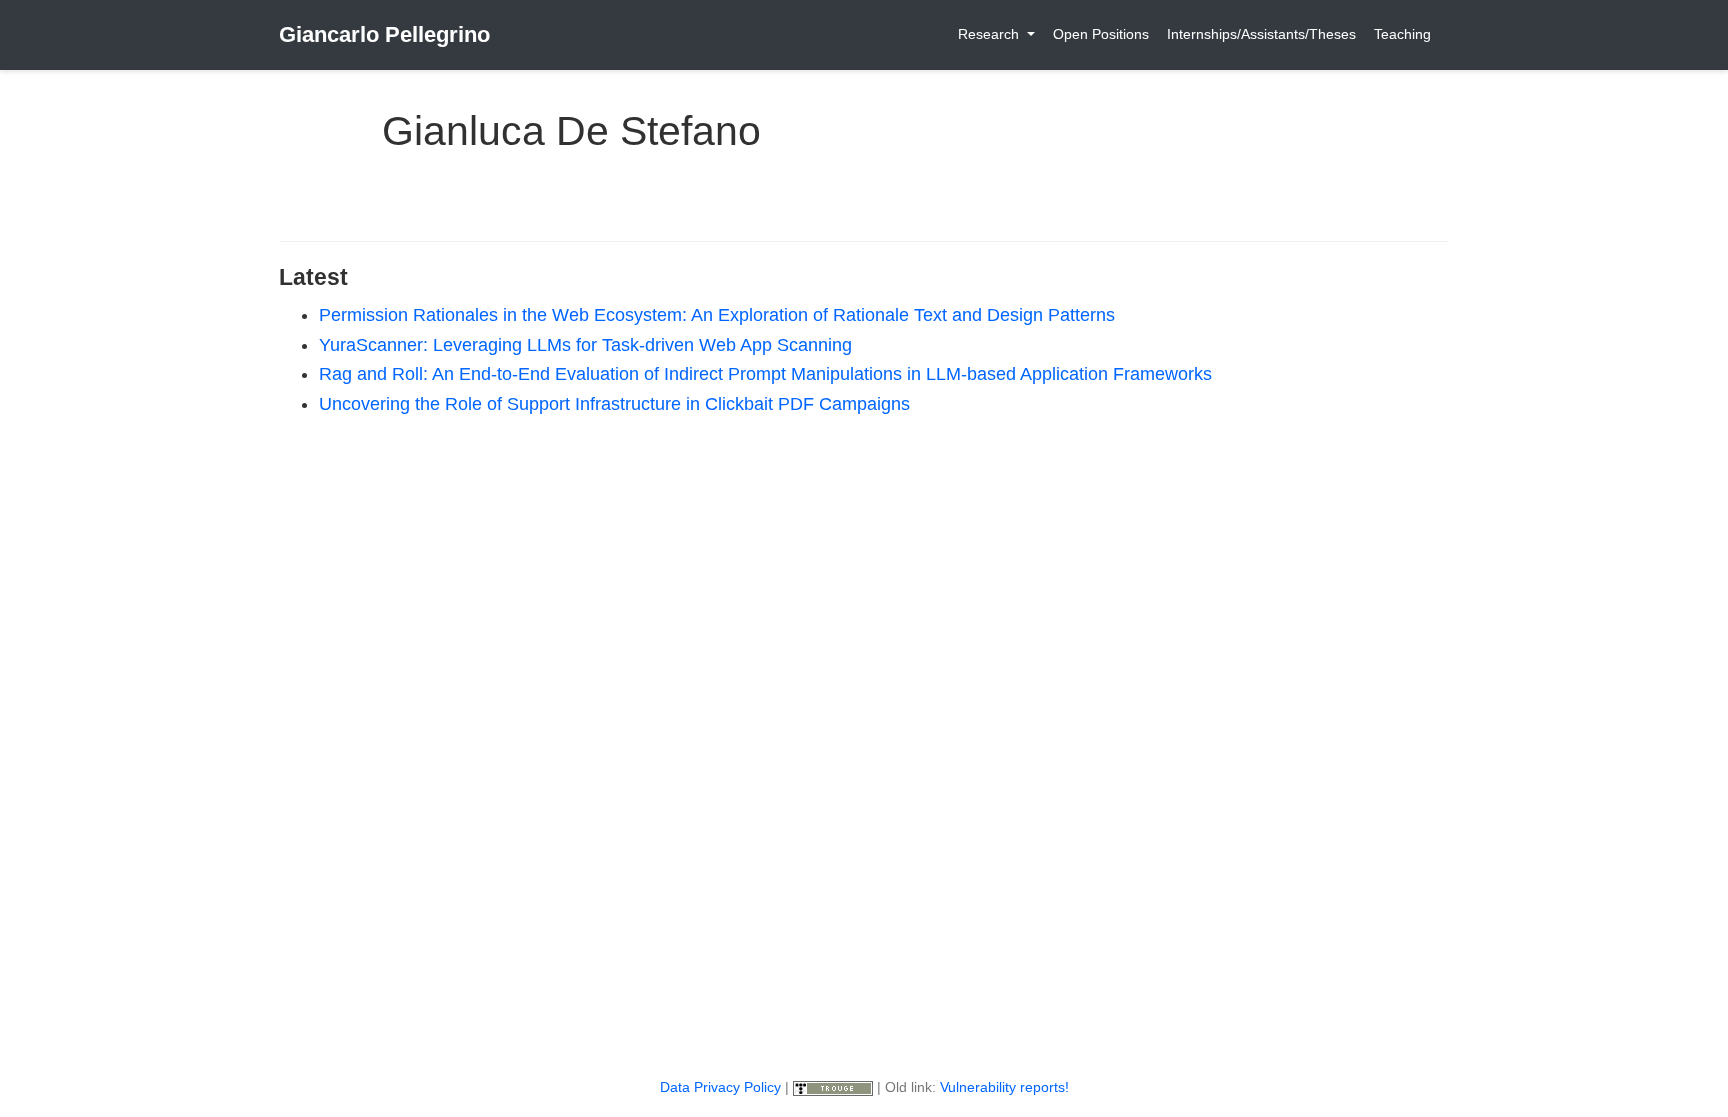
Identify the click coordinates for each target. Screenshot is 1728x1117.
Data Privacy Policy (720, 1087)
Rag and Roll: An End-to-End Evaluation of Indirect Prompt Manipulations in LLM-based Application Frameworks (765, 374)
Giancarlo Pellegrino (384, 34)
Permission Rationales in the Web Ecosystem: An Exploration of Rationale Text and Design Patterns (717, 315)
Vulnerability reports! (1004, 1087)
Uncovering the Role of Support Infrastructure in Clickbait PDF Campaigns (614, 404)
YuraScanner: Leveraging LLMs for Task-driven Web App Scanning (585, 345)
